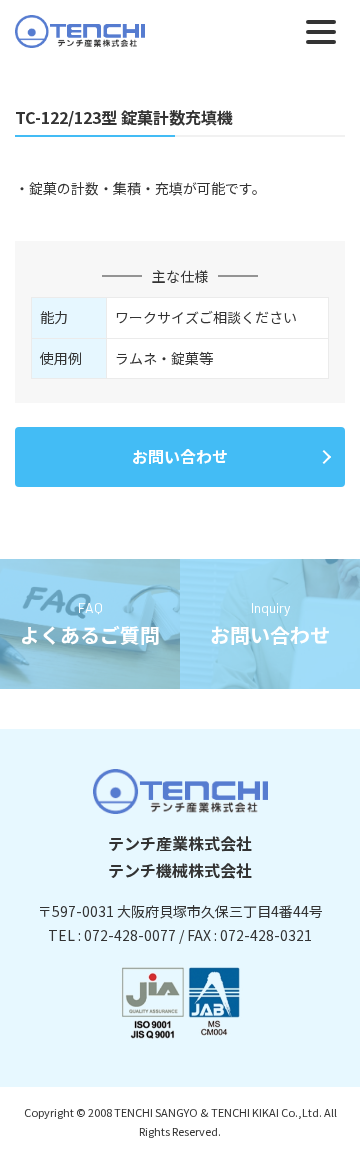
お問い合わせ (180, 456)
